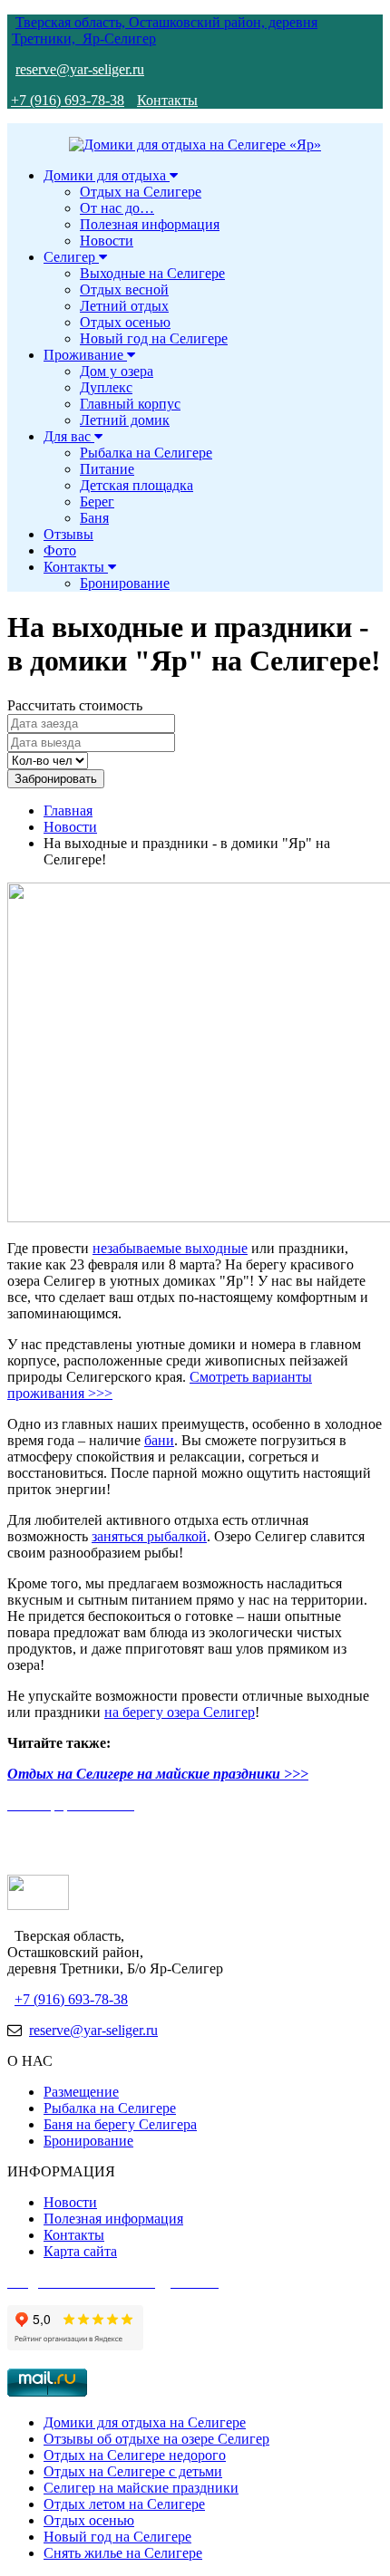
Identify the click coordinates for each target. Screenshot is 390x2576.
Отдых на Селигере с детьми (133, 2471)
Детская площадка (136, 485)
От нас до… (117, 208)
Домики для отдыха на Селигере (145, 2422)
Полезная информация (150, 224)
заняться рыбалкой (149, 1536)
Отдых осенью (125, 322)
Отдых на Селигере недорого (135, 2455)
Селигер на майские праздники (141, 2488)
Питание (107, 469)
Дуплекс (106, 387)
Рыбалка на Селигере (146, 453)
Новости (107, 241)
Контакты (167, 100)
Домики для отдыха (107, 175)
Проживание (85, 355)
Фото (60, 550)
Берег (97, 502)
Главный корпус (130, 404)
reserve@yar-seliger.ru (80, 69)
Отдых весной (124, 289)
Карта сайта (80, 2251)
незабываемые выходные (170, 1248)
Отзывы (68, 534)
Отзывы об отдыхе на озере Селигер (156, 2439)
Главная (68, 810)
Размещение (81, 2092)
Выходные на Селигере (152, 273)
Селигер (71, 257)
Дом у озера (117, 371)
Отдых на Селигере (141, 192)
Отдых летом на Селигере (124, 2504)
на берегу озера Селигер (180, 1712)
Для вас (69, 436)
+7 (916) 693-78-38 (68, 100)
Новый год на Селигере (154, 338)
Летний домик (125, 420)
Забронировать (56, 779)
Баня (94, 518)
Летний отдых (124, 306)
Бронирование (125, 583)
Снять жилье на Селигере (123, 2553)
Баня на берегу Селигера (120, 2124)
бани (159, 1440)
